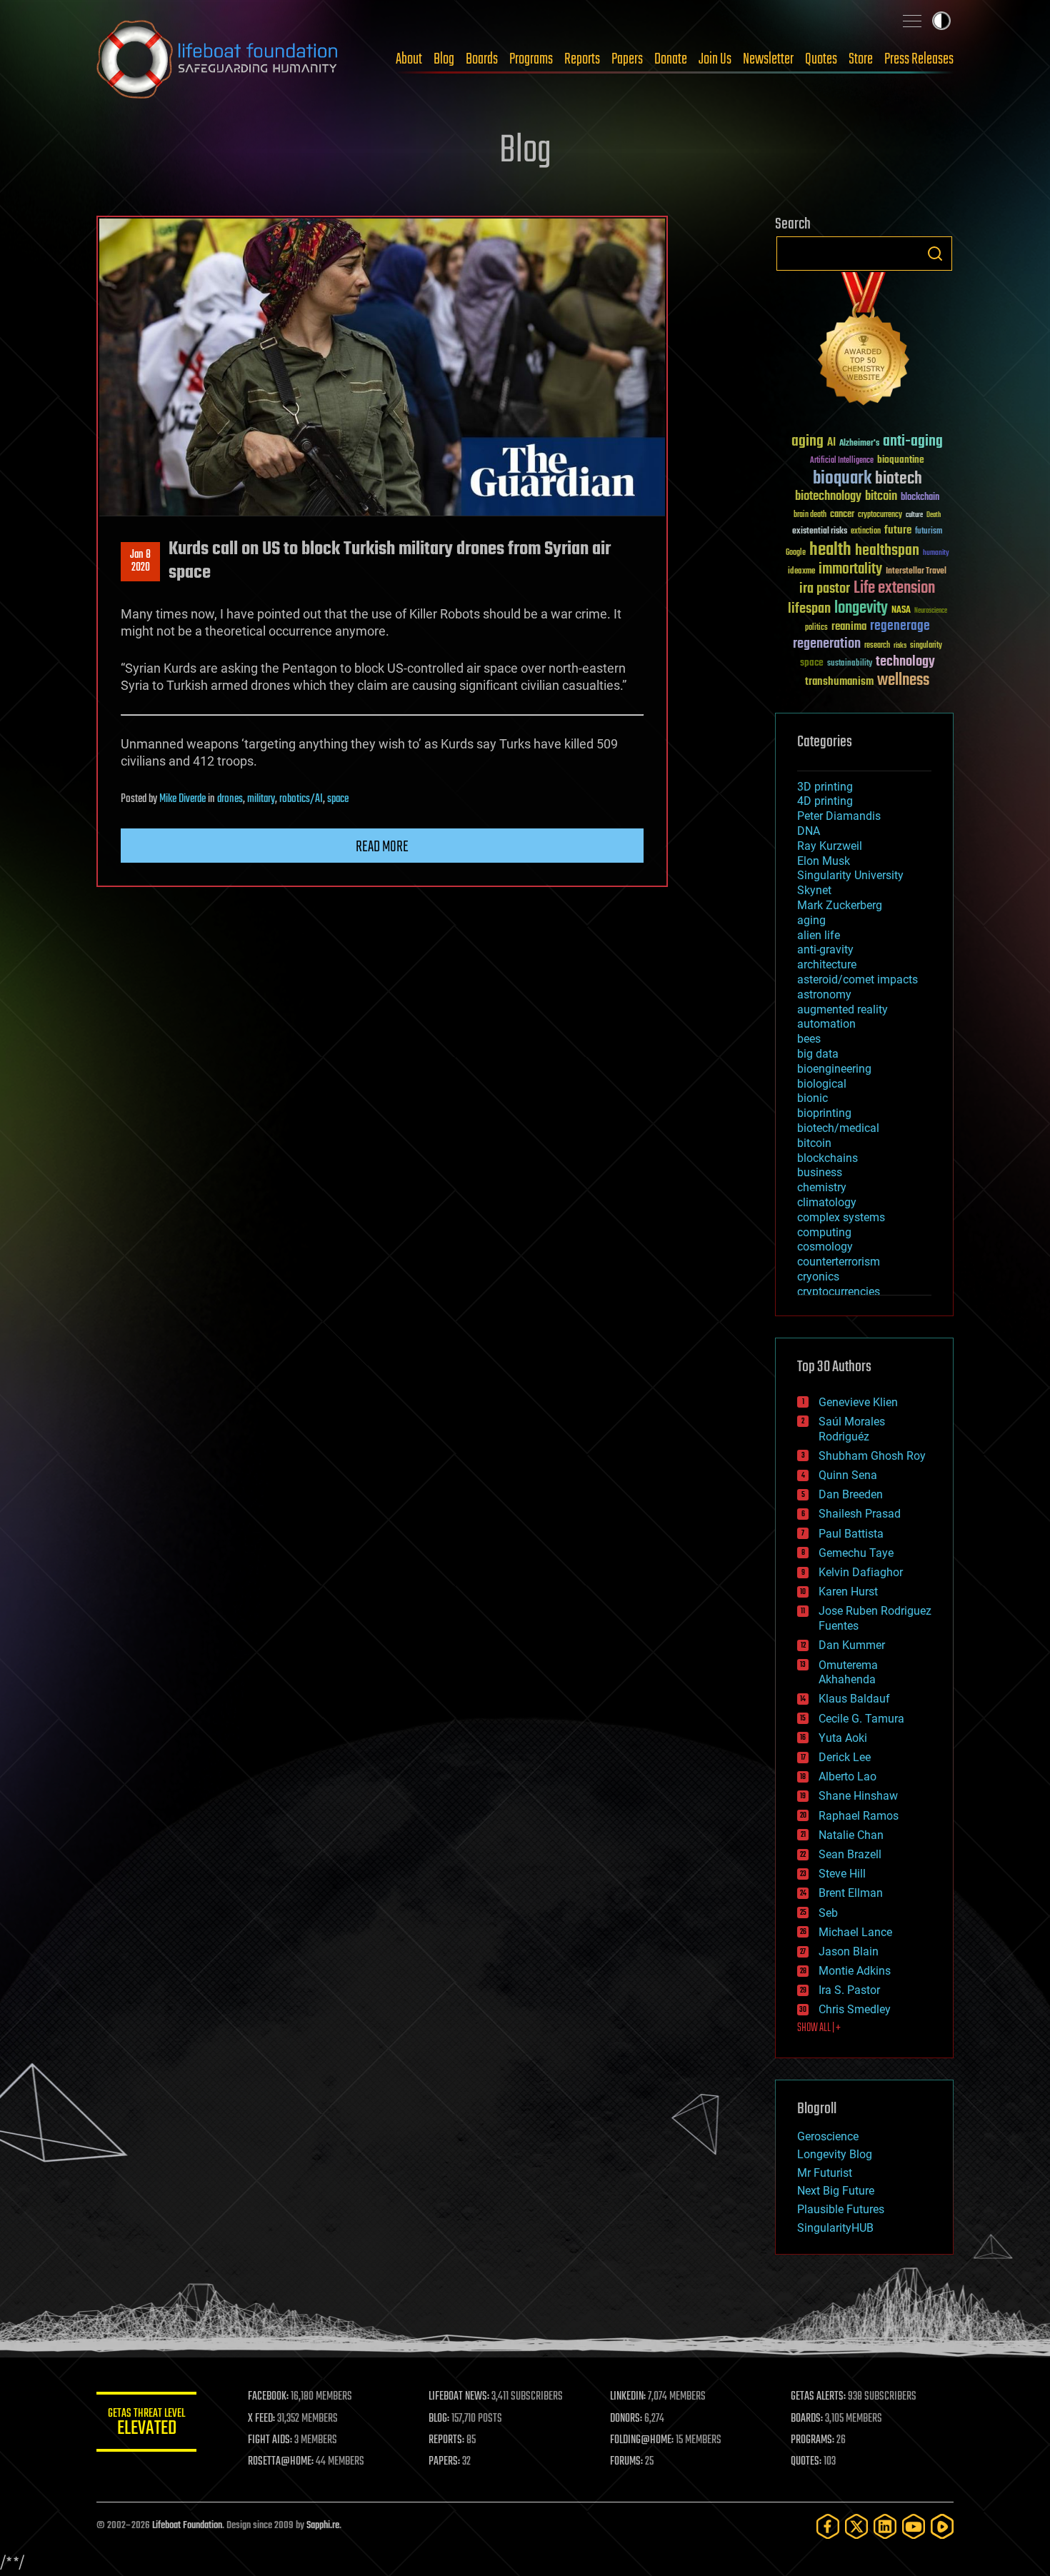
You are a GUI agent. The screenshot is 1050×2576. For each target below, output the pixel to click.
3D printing (825, 787)
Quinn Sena (848, 1475)
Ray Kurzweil (830, 846)
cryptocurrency (880, 515)
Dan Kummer (852, 1645)
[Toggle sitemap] (912, 21)
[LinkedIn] (885, 2526)
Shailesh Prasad (860, 1514)
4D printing (825, 801)
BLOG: (439, 2419)
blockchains (827, 1158)
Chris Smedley (855, 2009)
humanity (936, 553)
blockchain (920, 498)
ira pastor (825, 589)
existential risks (820, 532)
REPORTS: (446, 2440)
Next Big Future (836, 2191)
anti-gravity (825, 949)
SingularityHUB (835, 2228)
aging (807, 442)
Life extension (894, 588)
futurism (929, 532)
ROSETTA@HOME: (281, 2462)
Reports (582, 59)
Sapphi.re (323, 2526)
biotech (899, 479)
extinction (866, 532)
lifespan (809, 609)
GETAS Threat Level (146, 2424)
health (830, 550)
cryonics (818, 1277)
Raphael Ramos (859, 1816)
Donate (671, 59)
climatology (827, 1202)
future (898, 530)
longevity (861, 608)
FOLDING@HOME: (642, 2440)
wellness (903, 681)
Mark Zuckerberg (840, 905)
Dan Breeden (851, 1494)
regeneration (827, 644)
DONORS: (626, 2419)
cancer (842, 515)
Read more (382, 847)
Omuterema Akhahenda (848, 1673)
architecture (827, 964)
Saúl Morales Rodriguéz (852, 1429)
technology (905, 662)
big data (818, 1054)
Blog (444, 59)
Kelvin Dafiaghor (861, 1572)
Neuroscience (931, 612)
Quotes (821, 59)
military (261, 799)
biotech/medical (838, 1128)
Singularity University (850, 875)
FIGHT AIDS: (270, 2440)
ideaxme (801, 572)
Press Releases (919, 59)
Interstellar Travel (916, 572)
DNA (809, 831)
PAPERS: (444, 2462)
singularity (926, 646)
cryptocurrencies (839, 1292)
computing (824, 1232)
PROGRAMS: (812, 2440)
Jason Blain (849, 1951)
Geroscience (828, 2136)
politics (816, 628)
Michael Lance (855, 1932)
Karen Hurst (848, 1592)
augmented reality (842, 1009)
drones (230, 799)
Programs (531, 59)
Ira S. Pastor (849, 1990)
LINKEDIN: (628, 2397)
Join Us (715, 59)
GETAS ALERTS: (818, 2397)
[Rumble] (942, 2526)
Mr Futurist (825, 2173)
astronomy (824, 994)
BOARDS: (807, 2419)
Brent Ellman (851, 1893)
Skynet (814, 890)
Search (935, 254)
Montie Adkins (855, 1971)
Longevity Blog (835, 2154)
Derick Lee (845, 1757)
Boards (482, 59)
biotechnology (828, 497)
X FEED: (261, 2419)
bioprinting (824, 1113)
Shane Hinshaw (858, 1796)
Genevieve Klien (858, 1402)
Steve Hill (842, 1874)
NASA (901, 611)
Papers (627, 59)
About (409, 59)
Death (934, 515)
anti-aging (913, 442)
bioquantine (901, 460)
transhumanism (839, 682)
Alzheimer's (859, 444)
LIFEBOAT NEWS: (459, 2397)
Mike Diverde (182, 799)
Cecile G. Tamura (861, 1719)
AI (831, 443)
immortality (850, 569)
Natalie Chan (851, 1835)
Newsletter (768, 59)
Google (796, 553)
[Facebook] (828, 2526)
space (338, 799)
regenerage (900, 626)
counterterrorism (839, 1262)
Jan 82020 (140, 561)
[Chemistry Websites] (864, 342)
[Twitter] (856, 2526)
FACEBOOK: (268, 2397)
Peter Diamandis (839, 816)
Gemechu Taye (856, 1553)
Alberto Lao (847, 1776)
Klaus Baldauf (854, 1699)
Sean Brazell (850, 1854)
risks (900, 646)
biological (822, 1084)
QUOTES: (806, 2462)
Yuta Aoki (843, 1738)
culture (914, 515)
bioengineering (834, 1069)
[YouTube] (914, 2526)
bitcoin (881, 497)
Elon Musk (824, 861)
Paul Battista (851, 1534)
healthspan (887, 551)
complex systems (841, 1217)
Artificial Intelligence (842, 461)
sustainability (850, 664)
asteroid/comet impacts (857, 979)
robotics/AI (301, 799)
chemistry (822, 1187)
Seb (828, 1913)
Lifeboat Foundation (187, 2526)
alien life (819, 935)
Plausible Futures (841, 2209)
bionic (812, 1098)
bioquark (842, 479)
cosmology (825, 1247)
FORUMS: (626, 2462)
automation (826, 1024)
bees (809, 1039)
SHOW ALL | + (819, 2028)
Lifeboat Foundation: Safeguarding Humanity (218, 59)
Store (861, 59)
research (877, 646)
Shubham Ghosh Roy (872, 1456)
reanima (849, 627)
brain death (810, 515)
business (820, 1172)
